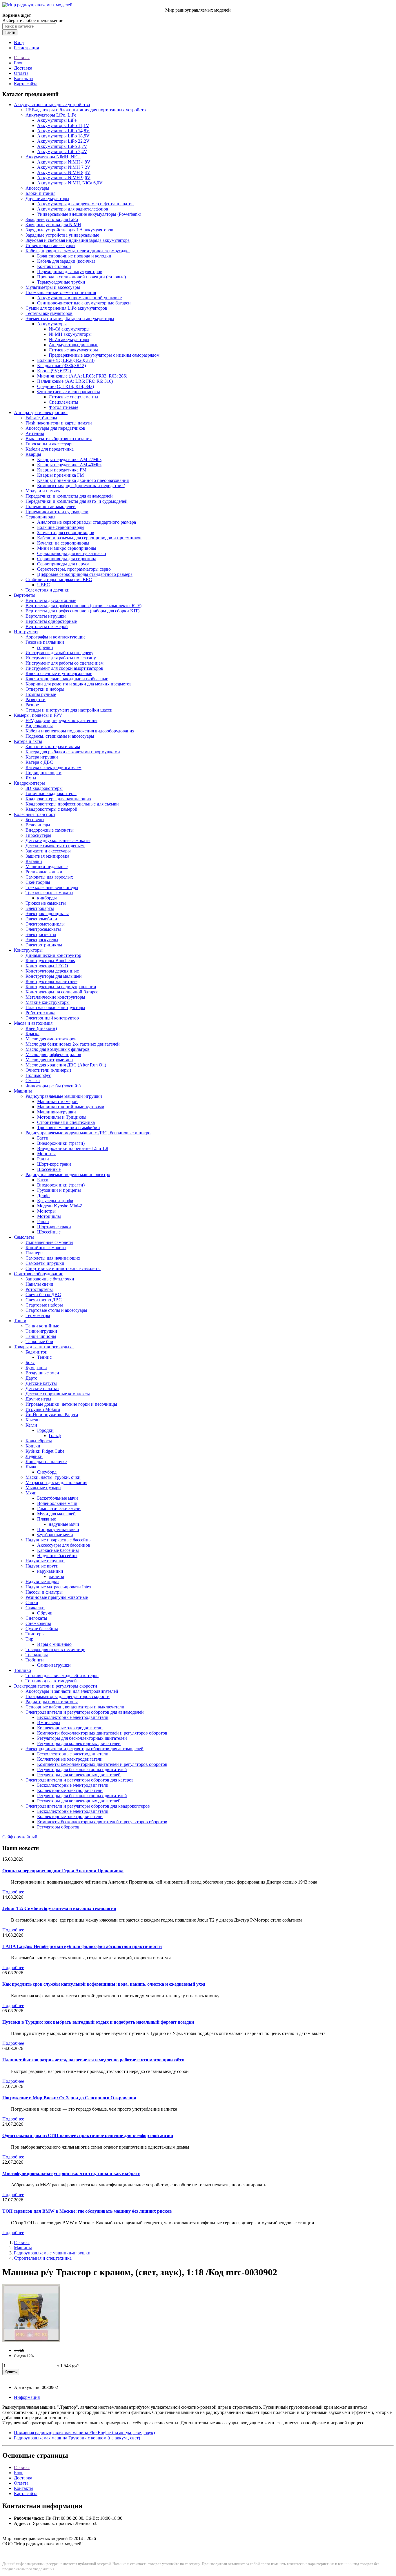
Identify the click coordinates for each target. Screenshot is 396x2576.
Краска (32, 1034)
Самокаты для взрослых (49, 877)
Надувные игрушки (45, 1561)
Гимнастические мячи (59, 1509)
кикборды (47, 898)
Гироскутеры (38, 835)
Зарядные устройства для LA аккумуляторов (69, 230)
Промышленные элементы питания (61, 292)
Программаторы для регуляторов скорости (68, 1696)
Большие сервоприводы (61, 527)
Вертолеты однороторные (51, 621)
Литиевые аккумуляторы (73, 350)
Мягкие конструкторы (48, 1002)
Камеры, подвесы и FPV (38, 715)
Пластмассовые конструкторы (55, 1007)
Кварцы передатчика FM (62, 470)
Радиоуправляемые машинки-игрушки (64, 1096)
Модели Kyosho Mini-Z (60, 1206)
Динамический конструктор (53, 955)
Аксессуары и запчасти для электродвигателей (72, 1691)
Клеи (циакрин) (41, 1028)
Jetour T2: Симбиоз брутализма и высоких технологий (59, 1908)
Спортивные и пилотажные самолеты (63, 1268)
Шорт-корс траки (54, 1164)
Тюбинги (35, 1660)
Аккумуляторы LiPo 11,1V (63, 125)
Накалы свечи (39, 1284)
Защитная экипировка (47, 856)
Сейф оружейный (20, 1837)
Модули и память (43, 491)
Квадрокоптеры (29, 783)
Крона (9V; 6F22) (54, 371)
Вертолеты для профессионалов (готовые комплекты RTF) (83, 606)
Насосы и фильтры (44, 1592)
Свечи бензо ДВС (43, 1295)
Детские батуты (41, 1383)
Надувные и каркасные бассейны (59, 1540)
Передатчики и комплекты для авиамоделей (69, 496)
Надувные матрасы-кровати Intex (58, 1587)
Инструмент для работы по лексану (61, 658)
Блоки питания (40, 193)
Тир (29, 1639)
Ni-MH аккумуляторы (70, 334)
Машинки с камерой (57, 1101)
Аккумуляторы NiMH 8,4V (64, 172)
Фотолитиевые (63, 407)
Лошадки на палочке (46, 1462)
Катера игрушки (42, 757)
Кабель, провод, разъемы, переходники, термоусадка (78, 251)
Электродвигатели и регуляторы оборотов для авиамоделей (85, 1712)
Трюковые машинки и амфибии (69, 1128)
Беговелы (35, 820)
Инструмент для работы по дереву (59, 653)
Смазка (33, 1081)
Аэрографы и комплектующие (56, 637)
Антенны (35, 433)
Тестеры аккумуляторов (49, 313)
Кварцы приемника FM (60, 475)
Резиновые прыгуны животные (57, 1597)
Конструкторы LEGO (47, 966)
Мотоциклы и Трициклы (62, 1117)
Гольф (55, 1435)
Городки (45, 1430)
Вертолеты (25, 595)
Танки (20, 1321)
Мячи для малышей (56, 1514)
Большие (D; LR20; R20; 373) (66, 360)
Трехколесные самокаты (49, 893)
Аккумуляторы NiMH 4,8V (64, 162)
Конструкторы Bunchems (50, 960)
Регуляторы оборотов (58, 1827)
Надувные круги (42, 1566)
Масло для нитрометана (49, 1060)
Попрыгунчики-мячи (58, 1529)
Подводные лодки (43, 773)
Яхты (31, 778)
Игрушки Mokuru (43, 1409)
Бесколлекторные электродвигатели (73, 1717)
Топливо (22, 1670)
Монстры (46, 1154)
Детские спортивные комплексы (58, 1394)
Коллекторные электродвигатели (70, 1728)
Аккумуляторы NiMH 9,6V (64, 178)
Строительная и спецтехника (66, 1122)
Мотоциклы (49, 1216)
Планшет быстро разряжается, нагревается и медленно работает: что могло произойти (93, 2060)
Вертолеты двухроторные (51, 600)
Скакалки (35, 1608)
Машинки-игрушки (57, 1112)
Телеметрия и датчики (48, 590)
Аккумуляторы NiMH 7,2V (64, 167)
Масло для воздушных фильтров (58, 1049)
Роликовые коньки (44, 872)
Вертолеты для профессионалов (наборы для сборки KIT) (82, 611)
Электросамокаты (43, 929)
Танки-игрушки (41, 1331)
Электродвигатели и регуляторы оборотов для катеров (80, 1780)
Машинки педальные (47, 867)
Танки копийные (42, 1326)
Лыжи (32, 1467)
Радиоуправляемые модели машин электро (68, 1174)
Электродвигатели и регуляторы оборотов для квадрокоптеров (88, 1806)
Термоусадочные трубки (61, 282)
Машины (23, 1091)
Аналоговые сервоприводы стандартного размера (87, 522)
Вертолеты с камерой (47, 626)
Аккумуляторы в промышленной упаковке (79, 298)
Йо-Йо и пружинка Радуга (52, 1415)
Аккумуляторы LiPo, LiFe (51, 115)
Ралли (43, 1159)
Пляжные (47, 1519)
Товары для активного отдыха (44, 1347)
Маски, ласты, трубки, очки (53, 1477)
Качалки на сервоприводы (63, 543)
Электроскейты (41, 934)
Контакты (24, 78)
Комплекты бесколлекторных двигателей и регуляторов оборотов (102, 1733)
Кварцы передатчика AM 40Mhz (69, 465)
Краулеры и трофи (55, 1201)
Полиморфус (38, 1075)
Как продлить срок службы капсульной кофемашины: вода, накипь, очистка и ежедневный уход (104, 1984)
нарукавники (50, 1571)
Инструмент (26, 632)
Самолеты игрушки (45, 1263)
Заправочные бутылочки (50, 1279)
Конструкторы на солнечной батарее (62, 992)
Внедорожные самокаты (50, 830)
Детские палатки (42, 1388)
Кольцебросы (39, 1441)
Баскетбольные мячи (58, 1498)
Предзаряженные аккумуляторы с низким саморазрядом (104, 355)
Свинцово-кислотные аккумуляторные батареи (84, 303)
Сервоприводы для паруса (63, 564)
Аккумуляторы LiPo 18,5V (63, 136)
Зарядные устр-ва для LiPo (52, 219)
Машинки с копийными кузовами (71, 1107)
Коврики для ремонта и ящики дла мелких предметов (79, 684)
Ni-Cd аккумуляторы (69, 329)
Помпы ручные (41, 694)
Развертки (36, 700)
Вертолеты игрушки (46, 616)
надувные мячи (64, 1524)
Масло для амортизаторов (51, 1039)
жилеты (56, 1576)
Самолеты (24, 1237)
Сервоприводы (40, 517)
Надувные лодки (42, 1582)
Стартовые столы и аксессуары (56, 1310)
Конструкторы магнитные (51, 981)
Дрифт (44, 1195)
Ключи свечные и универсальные (59, 673)
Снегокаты (36, 1618)
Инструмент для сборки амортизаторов (64, 668)
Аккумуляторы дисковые (73, 345)
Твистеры (35, 1634)
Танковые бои (39, 1341)
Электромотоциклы (45, 924)
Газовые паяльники (45, 642)
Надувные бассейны (57, 1555)
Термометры (38, 1315)
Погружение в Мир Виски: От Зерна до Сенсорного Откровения (69, 2098)
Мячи (31, 1493)
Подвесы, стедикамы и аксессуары (60, 736)
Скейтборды (38, 882)
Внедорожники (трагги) (61, 1143)
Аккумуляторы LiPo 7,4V (62, 152)
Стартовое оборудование (39, 1274)
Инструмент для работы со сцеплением (65, 663)
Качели (33, 1420)
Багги (43, 1138)
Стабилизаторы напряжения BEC (59, 579)
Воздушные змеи (42, 1373)
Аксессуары (37, 188)
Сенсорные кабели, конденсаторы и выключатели (75, 1707)
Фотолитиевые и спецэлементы (69, 392)
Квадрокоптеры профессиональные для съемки (72, 804)
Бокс (30, 1362)
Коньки (33, 1446)
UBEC (43, 585)
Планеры (34, 1253)
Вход (19, 42)
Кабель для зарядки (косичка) (66, 261)
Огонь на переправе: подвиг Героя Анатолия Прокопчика (63, 1871)
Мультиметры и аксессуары (53, 287)
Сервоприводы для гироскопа (67, 559)
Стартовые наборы (44, 1305)
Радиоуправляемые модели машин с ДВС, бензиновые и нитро (88, 1133)
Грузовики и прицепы (59, 1190)
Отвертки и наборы (45, 689)
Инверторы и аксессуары (50, 245)
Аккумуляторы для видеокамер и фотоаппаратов (85, 204)
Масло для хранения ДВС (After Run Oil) (66, 1065)
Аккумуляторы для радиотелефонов (73, 209)
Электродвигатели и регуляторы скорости (56, 1686)
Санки (32, 1602)
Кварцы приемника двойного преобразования (83, 480)
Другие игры (38, 1399)
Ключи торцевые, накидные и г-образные (67, 679)
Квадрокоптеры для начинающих (58, 799)
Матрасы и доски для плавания (56, 1482)
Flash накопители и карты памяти (59, 423)
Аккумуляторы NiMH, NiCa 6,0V (70, 183)
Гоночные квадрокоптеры (51, 793)
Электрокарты (40, 908)
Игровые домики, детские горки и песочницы (71, 1404)
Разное (32, 705)
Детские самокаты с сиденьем (55, 846)
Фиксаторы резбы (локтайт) (53, 1086)
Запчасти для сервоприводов (66, 533)
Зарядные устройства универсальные (62, 235)
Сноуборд (47, 1472)
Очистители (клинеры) (48, 1070)
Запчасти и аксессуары (48, 851)
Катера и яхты (28, 741)
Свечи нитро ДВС (44, 1300)
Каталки (34, 861)
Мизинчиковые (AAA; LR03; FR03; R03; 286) (82, 376)
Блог (19, 63)
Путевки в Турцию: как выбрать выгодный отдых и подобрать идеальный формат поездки (98, 2022)
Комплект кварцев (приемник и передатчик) (81, 486)
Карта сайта (26, 84)
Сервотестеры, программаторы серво (74, 569)
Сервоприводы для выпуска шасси (72, 553)
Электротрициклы (44, 945)
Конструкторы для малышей (54, 976)
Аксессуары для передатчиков (55, 428)
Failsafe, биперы (41, 418)
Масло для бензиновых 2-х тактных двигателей (73, 1044)
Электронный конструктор (52, 1018)
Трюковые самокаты (46, 903)
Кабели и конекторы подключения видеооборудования (80, 731)
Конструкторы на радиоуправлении (61, 987)
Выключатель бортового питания (59, 439)
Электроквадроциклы (47, 914)
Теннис (44, 1357)
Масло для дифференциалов (53, 1054)
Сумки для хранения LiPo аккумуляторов (66, 308)
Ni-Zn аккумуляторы (69, 339)
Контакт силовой (54, 266)
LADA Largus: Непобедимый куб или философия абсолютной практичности (82, 1946)
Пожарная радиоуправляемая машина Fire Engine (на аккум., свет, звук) (84, 2433)
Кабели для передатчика (50, 449)
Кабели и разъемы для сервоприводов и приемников (89, 538)
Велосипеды (38, 825)
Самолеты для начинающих (53, 1258)
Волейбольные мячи (57, 1503)
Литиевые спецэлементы (73, 397)
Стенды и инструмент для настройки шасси (69, 710)
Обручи (45, 1613)
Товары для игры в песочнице (55, 1649)
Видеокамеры (39, 726)
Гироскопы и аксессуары (50, 444)
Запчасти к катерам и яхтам (53, 747)
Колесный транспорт (35, 814)
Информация (27, 2397)
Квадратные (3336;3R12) (61, 365)
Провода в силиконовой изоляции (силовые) (81, 277)
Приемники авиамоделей (51, 506)
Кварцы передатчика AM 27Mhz (69, 459)
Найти (10, 32)
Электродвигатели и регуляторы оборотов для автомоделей (85, 1749)
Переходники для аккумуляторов (70, 272)
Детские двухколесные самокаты (58, 840)
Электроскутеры (42, 940)
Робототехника (40, 1013)
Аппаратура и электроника (41, 412)
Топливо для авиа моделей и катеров (62, 1676)
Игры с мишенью (54, 1644)
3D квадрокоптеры (44, 788)
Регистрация (26, 48)
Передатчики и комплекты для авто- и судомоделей (77, 501)
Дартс (31, 1378)
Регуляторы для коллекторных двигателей (79, 1743)
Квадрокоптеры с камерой (51, 809)
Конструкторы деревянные (52, 971)
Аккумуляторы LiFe (57, 120)
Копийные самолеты (46, 1248)
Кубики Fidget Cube (45, 1451)
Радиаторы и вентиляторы (52, 1702)
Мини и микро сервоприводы (67, 548)
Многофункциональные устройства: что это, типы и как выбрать (71, 2173)
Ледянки (34, 1456)
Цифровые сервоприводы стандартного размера (85, 574)
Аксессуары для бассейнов (64, 1545)
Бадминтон (37, 1352)
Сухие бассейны (42, 1629)
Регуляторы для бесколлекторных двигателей (82, 1738)
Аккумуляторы (52, 324)
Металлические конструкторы (55, 997)
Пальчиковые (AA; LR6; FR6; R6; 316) (75, 381)
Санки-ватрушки (54, 1665)
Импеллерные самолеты (49, 1242)
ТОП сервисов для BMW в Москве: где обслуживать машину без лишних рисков (87, 2211)
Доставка (23, 68)
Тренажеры (37, 1655)
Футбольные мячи (55, 1535)
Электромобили (41, 919)
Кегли (31, 1425)
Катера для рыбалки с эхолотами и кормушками (73, 752)
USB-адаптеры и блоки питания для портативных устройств (86, 110)
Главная (22, 58)
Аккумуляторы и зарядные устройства (52, 105)
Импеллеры (49, 1723)
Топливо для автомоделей (51, 1681)
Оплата (21, 73)
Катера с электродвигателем (53, 767)
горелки (45, 647)
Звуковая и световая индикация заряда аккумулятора (78, 240)
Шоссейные (49, 1169)
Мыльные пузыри (43, 1488)
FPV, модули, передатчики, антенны (61, 720)
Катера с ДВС (39, 762)
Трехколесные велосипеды (52, 887)
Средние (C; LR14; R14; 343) (66, 386)
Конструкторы (28, 950)
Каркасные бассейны (58, 1550)
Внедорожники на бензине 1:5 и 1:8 (73, 1148)
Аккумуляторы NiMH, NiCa (53, 157)
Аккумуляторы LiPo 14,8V (63, 131)
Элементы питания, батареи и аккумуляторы (70, 319)
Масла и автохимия (33, 1023)
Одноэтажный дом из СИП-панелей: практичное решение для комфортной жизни (88, 2135)
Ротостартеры (39, 1289)
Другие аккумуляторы (47, 198)
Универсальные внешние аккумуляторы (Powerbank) (89, 214)
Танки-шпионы (41, 1336)
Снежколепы (38, 1623)
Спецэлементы (63, 402)
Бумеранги (36, 1368)
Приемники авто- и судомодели (57, 512)
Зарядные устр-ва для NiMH (53, 225)
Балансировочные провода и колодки (74, 256)
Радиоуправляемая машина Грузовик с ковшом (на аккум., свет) (77, 2438)
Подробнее (13, 1892)
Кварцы (33, 454)
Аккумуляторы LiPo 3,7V (62, 146)
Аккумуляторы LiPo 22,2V (63, 141)
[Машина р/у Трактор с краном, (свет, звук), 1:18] (31, 2340)
